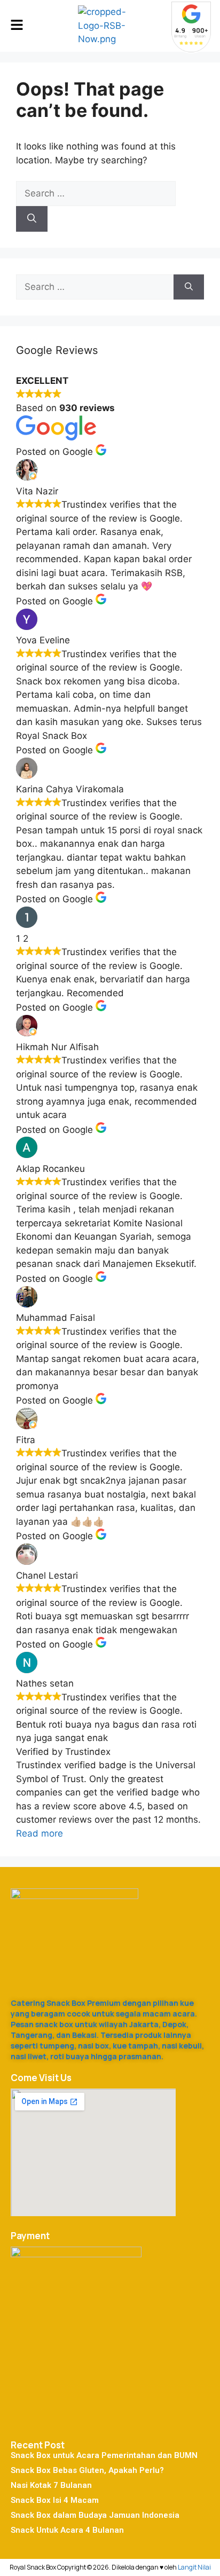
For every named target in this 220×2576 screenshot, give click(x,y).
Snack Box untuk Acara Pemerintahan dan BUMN (104, 2455)
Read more (40, 1833)
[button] (17, 26)
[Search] (32, 219)
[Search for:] (96, 193)
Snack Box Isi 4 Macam (55, 2500)
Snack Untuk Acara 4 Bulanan (67, 2530)
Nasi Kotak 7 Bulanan (51, 2485)
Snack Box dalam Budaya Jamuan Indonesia (95, 2515)
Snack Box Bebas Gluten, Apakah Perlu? (87, 2470)
